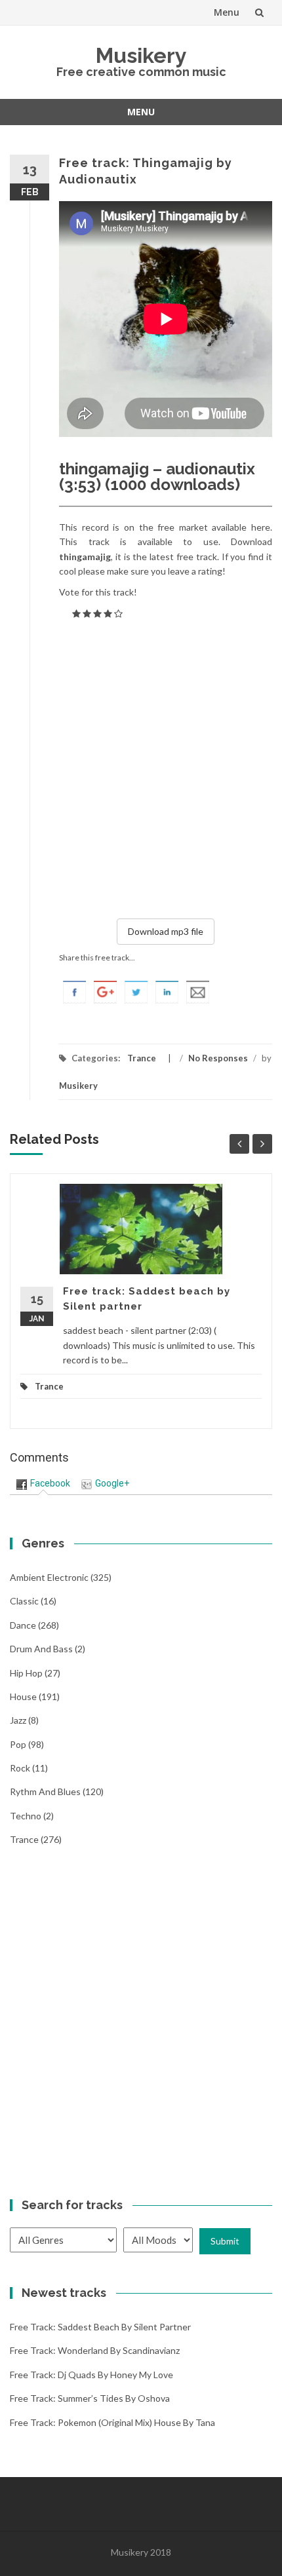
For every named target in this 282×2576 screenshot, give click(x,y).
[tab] (43, 1484)
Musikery (141, 55)
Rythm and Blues (45, 1791)
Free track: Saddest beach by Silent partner (100, 2327)
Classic (24, 1601)
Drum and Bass (41, 1649)
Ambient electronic (49, 1577)
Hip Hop (26, 1673)
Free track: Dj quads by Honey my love (91, 2375)
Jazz (18, 1720)
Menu (227, 12)
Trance (142, 1058)
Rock (20, 1768)
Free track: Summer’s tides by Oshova (90, 2398)
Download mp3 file (166, 931)
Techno (26, 1816)
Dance (23, 1625)
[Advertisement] (141, 767)
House (23, 1696)
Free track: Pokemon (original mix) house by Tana (112, 2422)
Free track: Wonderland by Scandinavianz (95, 2350)
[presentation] (43, 1483)
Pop (18, 1744)
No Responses (218, 1058)
